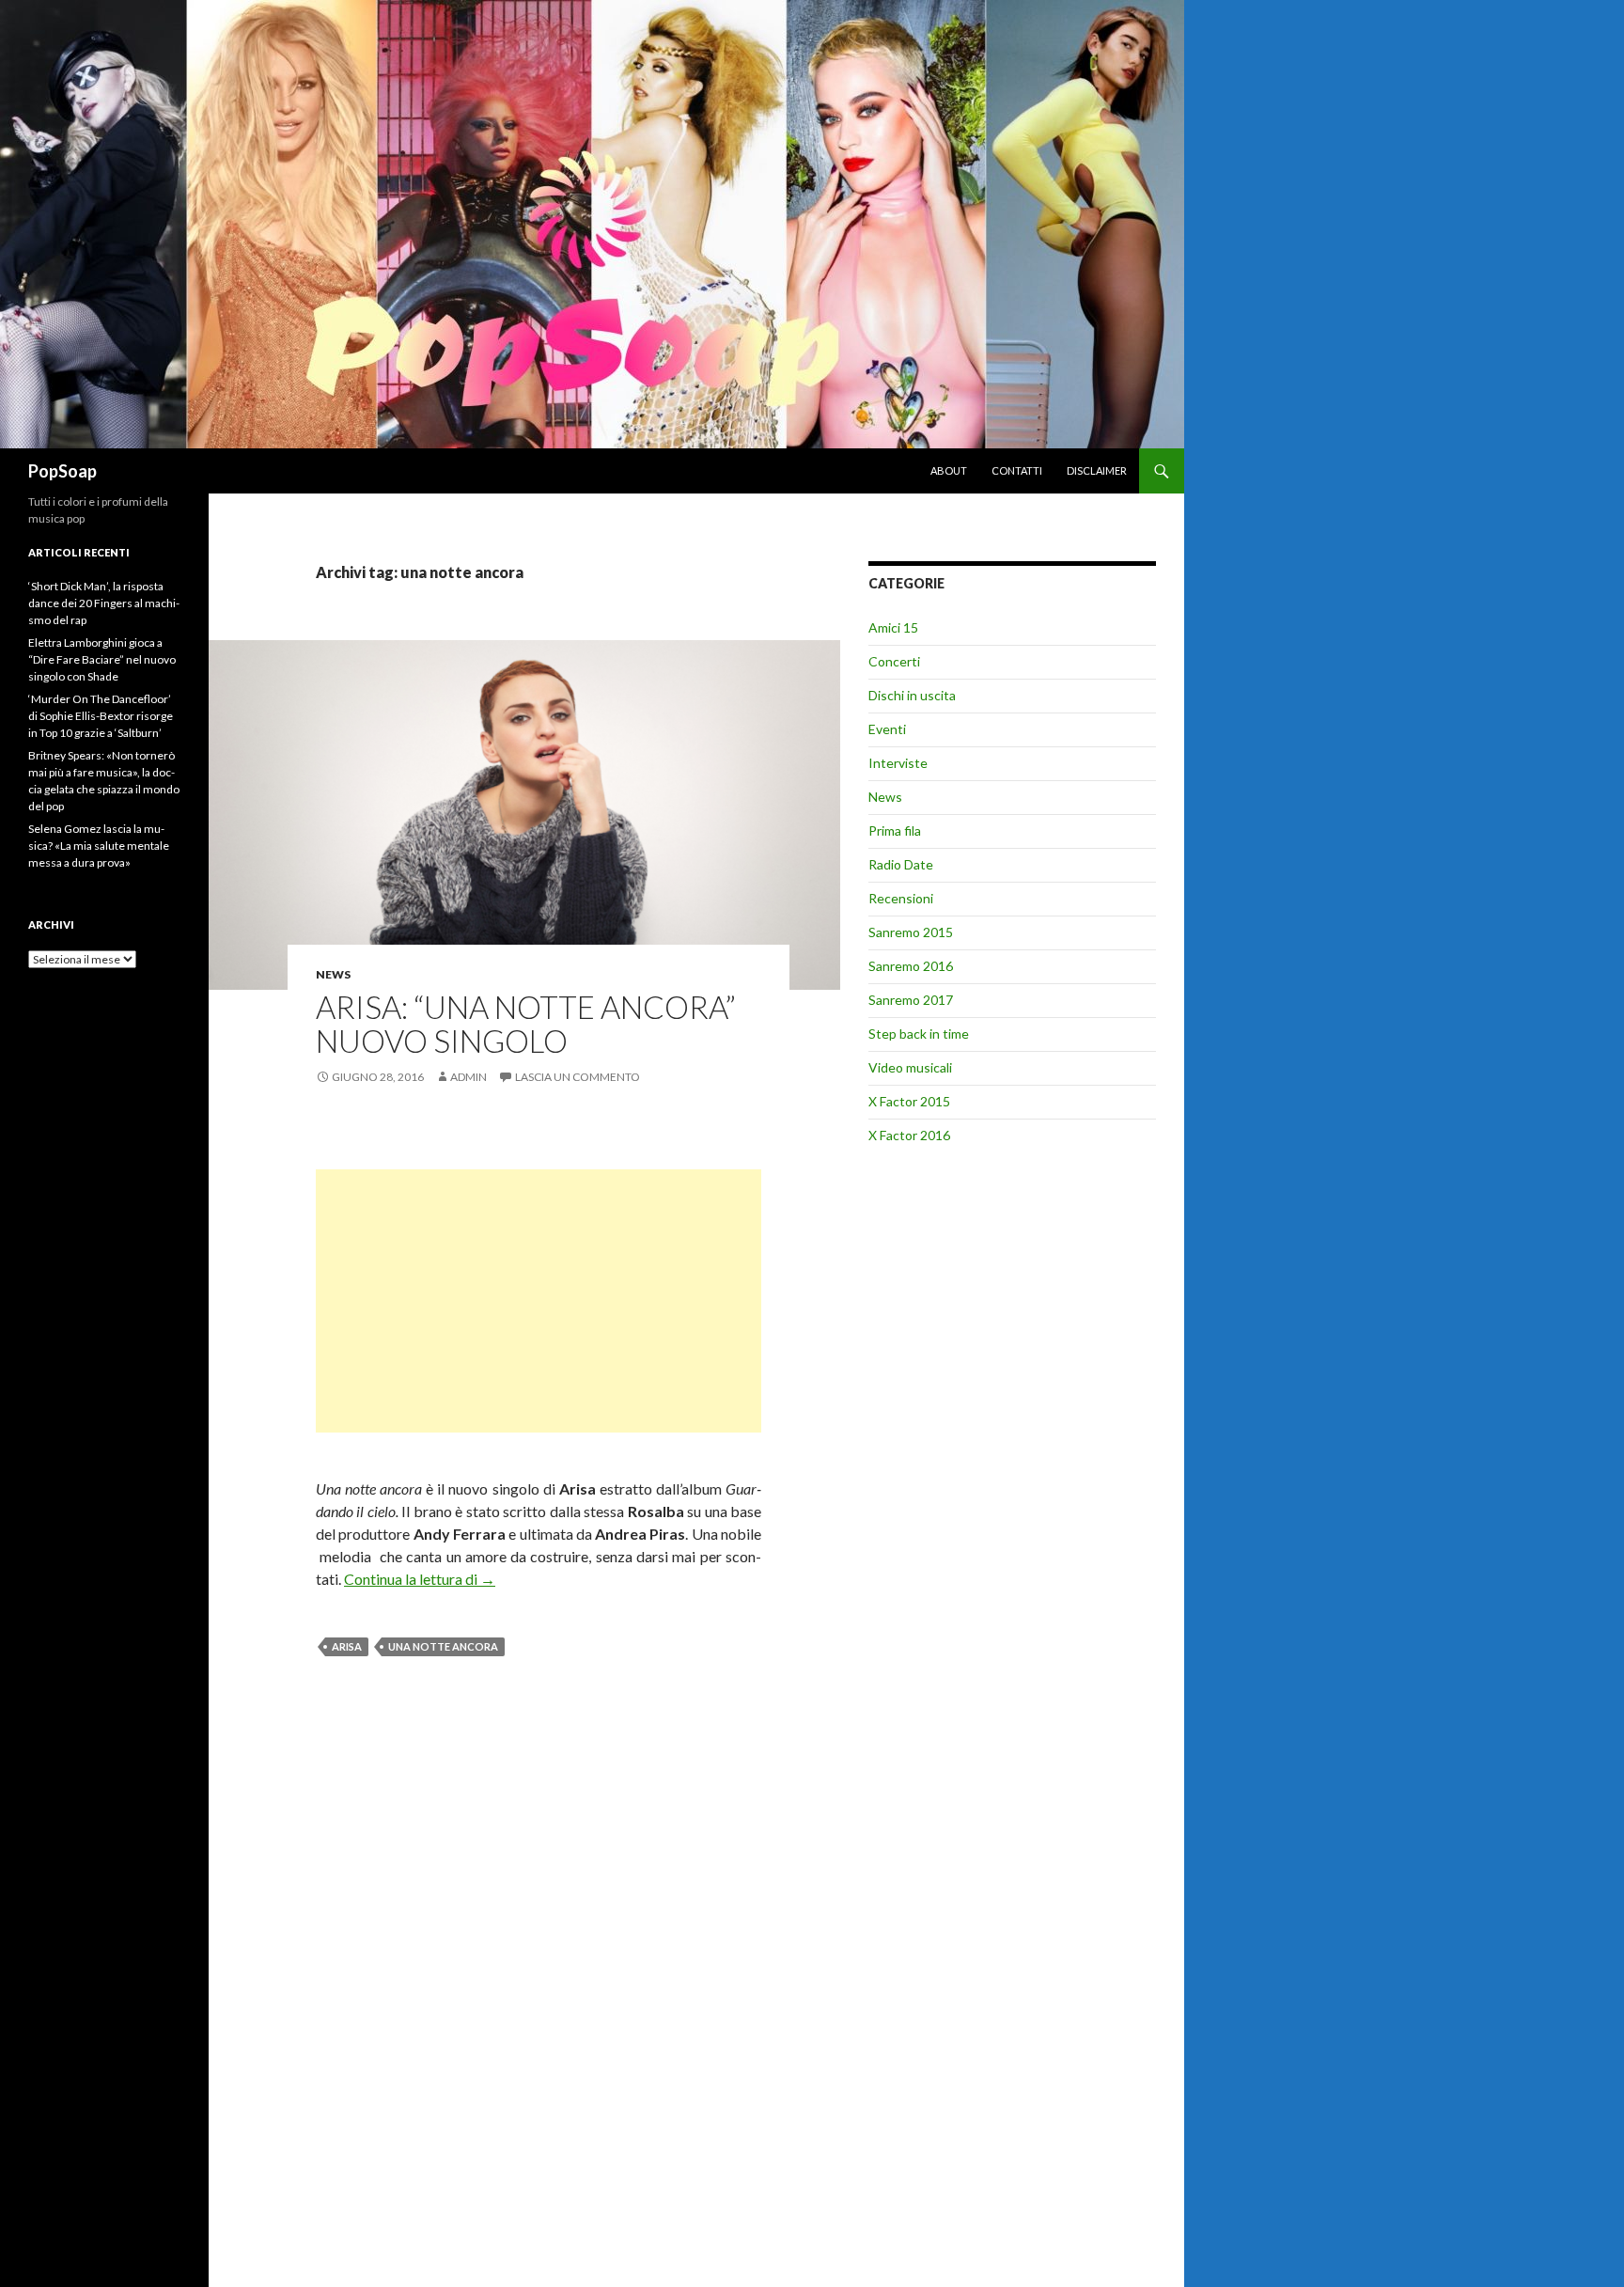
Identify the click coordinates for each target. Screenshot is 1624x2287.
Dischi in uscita (912, 695)
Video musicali (910, 1067)
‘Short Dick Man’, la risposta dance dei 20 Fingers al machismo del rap (104, 603)
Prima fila (895, 830)
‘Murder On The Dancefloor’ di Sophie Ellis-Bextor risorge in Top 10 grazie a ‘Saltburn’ (101, 716)
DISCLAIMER (1097, 470)
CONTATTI (1017, 470)
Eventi (887, 729)
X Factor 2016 (909, 1135)
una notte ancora (443, 1646)
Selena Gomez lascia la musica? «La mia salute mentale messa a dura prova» (99, 846)
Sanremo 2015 (911, 932)
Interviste (898, 763)
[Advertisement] (539, 1301)
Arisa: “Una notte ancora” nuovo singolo (526, 1024)
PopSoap (62, 471)
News (333, 974)
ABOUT (949, 470)
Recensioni (901, 898)
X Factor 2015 (909, 1101)
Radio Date (901, 864)
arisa (347, 1646)
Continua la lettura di (420, 1579)
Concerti (894, 661)
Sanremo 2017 (911, 1000)
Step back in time (919, 1034)
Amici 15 (893, 627)
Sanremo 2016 (911, 966)
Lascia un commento (578, 1077)
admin (468, 1077)
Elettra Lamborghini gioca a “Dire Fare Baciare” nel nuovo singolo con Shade (102, 659)
